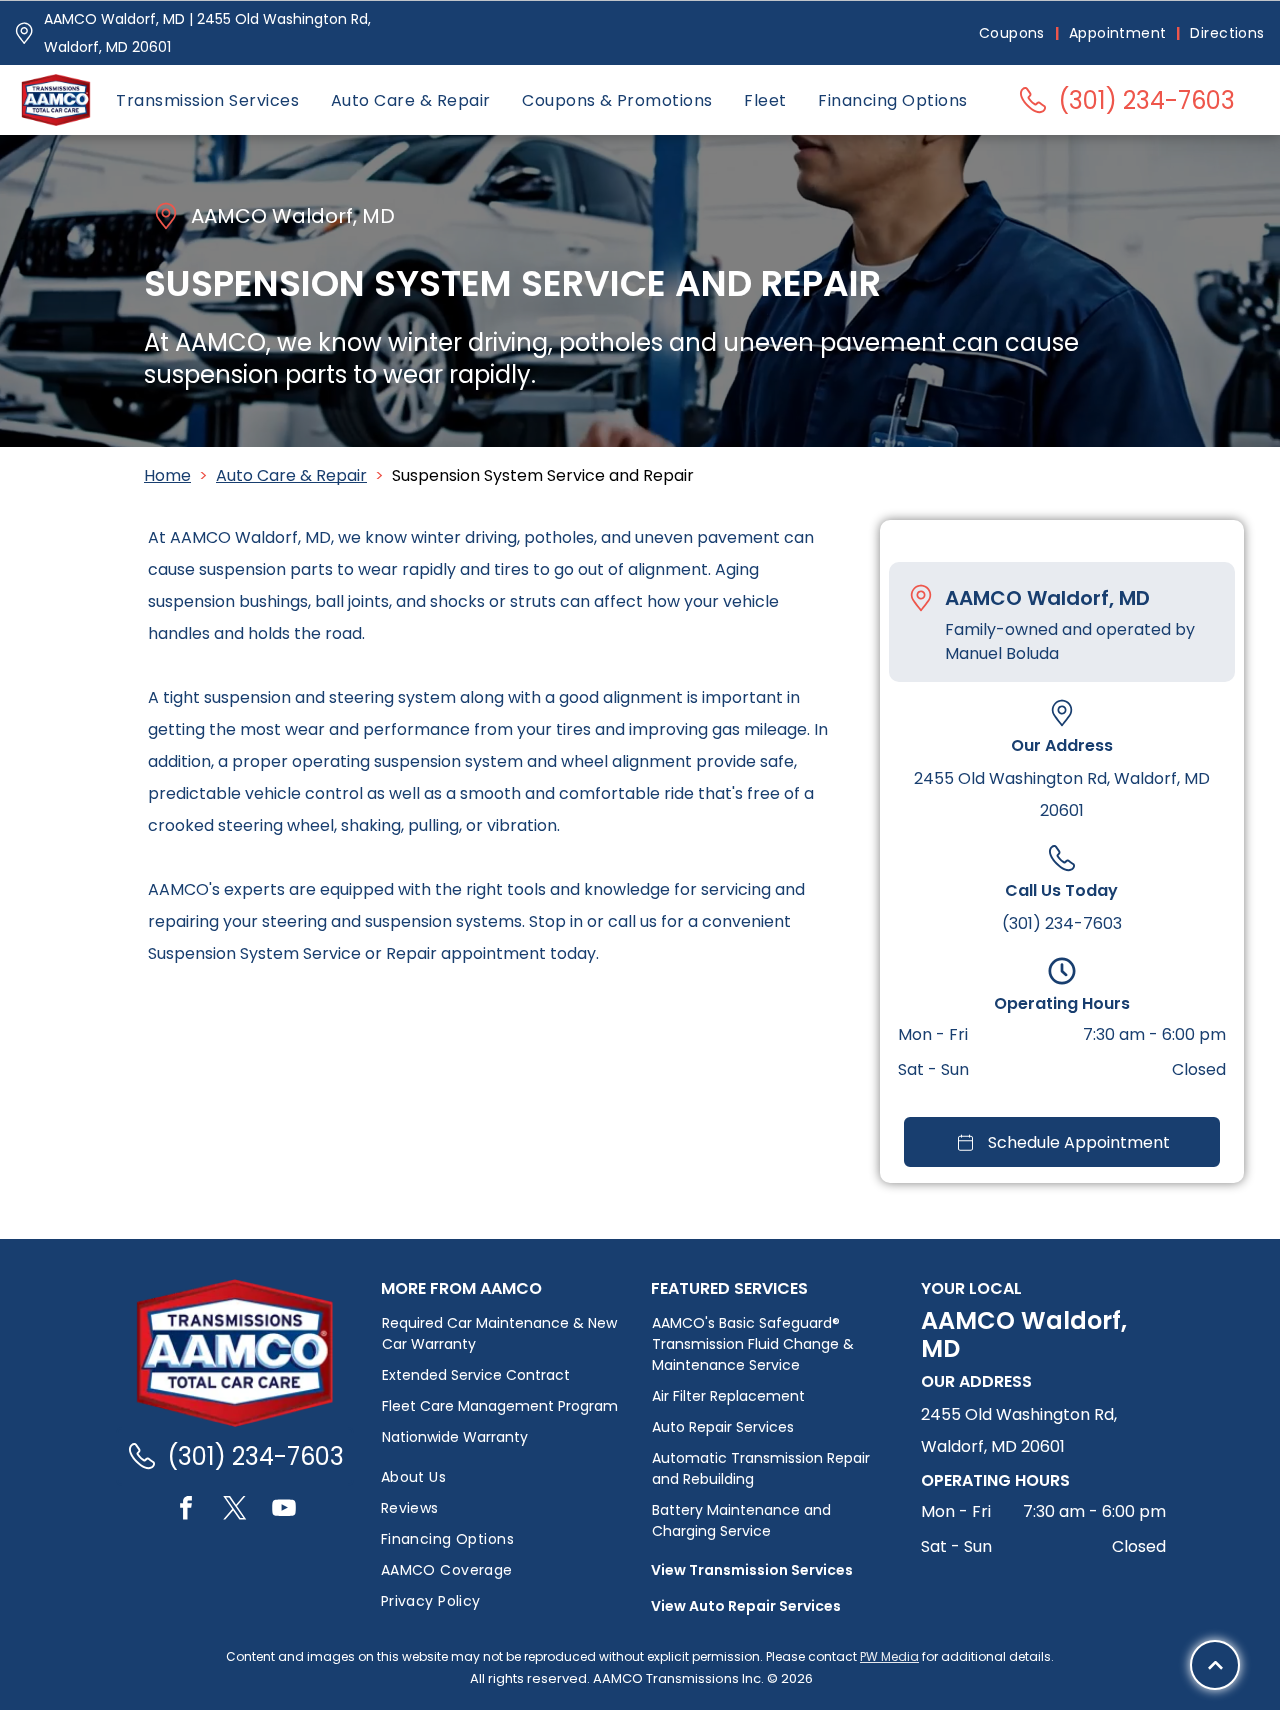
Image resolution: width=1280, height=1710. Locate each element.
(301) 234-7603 (1062, 923)
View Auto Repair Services (746, 1606)
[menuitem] (1014, 33)
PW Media (889, 1656)
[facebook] (186, 1510)
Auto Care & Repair (291, 475)
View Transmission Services (752, 1570)
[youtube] (284, 1510)
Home (167, 475)
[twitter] (235, 1510)
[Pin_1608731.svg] (24, 33)
